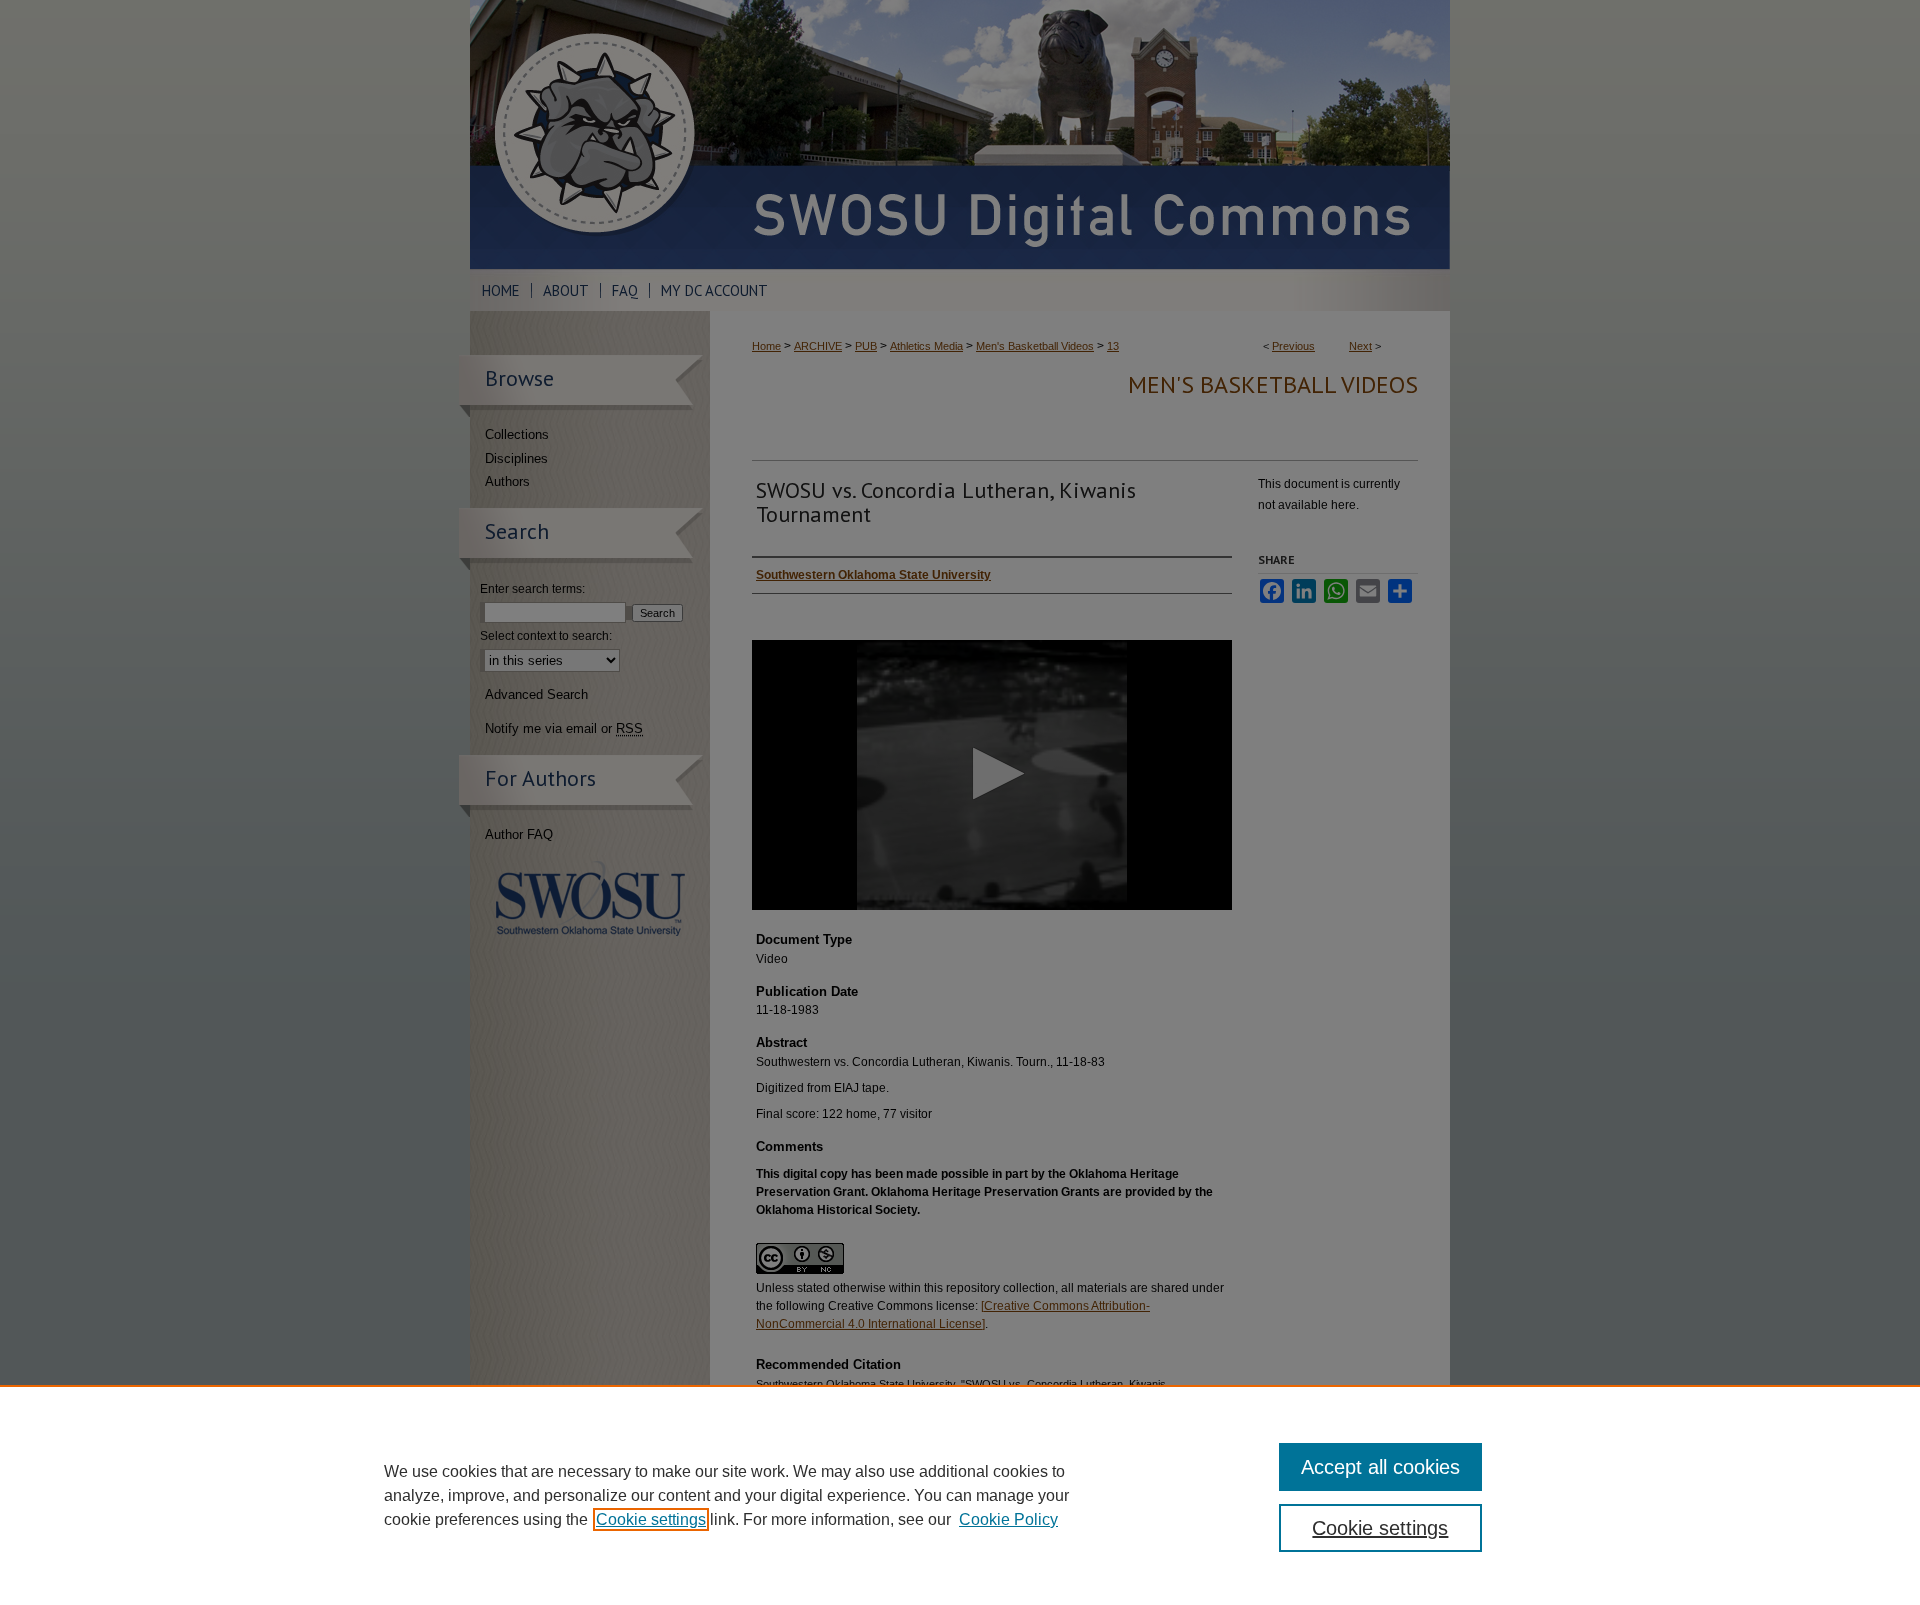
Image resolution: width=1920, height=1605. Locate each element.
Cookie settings (651, 1519)
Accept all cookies (1380, 1467)
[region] (960, 1495)
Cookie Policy (1008, 1519)
